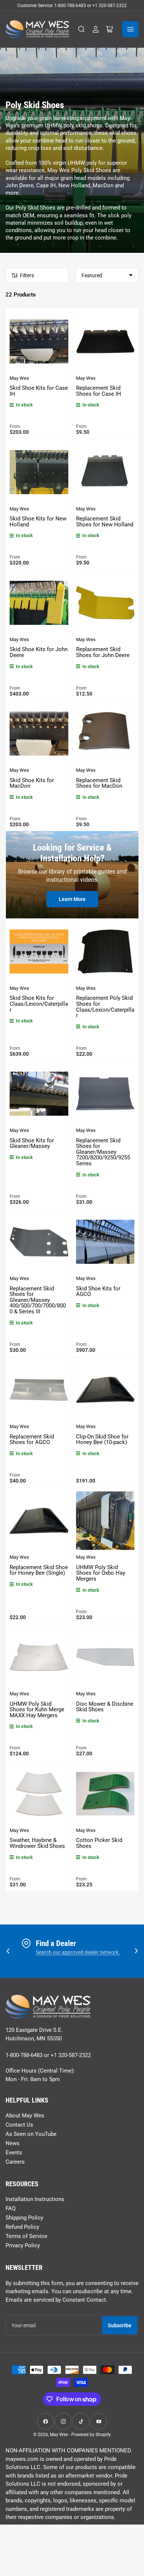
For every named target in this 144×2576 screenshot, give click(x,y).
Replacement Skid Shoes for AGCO (32, 1440)
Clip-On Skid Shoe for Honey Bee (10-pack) (102, 1440)
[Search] (82, 29)
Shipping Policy (24, 2218)
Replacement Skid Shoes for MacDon (99, 783)
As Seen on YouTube (31, 2134)
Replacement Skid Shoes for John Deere (103, 652)
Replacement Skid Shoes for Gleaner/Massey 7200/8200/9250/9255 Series (103, 1152)
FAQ (11, 2208)
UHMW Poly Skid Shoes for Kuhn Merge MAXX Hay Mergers (37, 1710)
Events (14, 2153)
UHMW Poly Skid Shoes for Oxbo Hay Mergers (101, 1573)
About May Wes (25, 2116)
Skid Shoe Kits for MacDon (32, 783)
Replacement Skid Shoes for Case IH (99, 391)
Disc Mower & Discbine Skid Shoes (105, 1707)
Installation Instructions (35, 2199)
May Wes (19, 378)
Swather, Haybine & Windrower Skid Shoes (37, 1843)
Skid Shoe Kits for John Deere (39, 652)
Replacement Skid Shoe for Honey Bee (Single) (39, 1570)
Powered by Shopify (91, 2435)
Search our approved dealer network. (78, 1952)
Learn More (72, 899)
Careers (15, 2162)
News (13, 2143)
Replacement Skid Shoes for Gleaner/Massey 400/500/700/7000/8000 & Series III (38, 1300)
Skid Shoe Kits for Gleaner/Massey (32, 1143)
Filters (27, 275)
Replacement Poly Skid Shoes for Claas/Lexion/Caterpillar (105, 1007)
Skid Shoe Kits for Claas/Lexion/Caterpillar (39, 1004)
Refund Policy (22, 2227)
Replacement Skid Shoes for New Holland (105, 522)
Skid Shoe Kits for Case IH (39, 391)
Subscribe (120, 2325)
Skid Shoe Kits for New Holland (38, 522)
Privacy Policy (23, 2245)
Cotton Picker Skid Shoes (99, 1843)
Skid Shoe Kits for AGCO (98, 1292)
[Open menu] (130, 29)
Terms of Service (26, 2236)
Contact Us (19, 2125)
